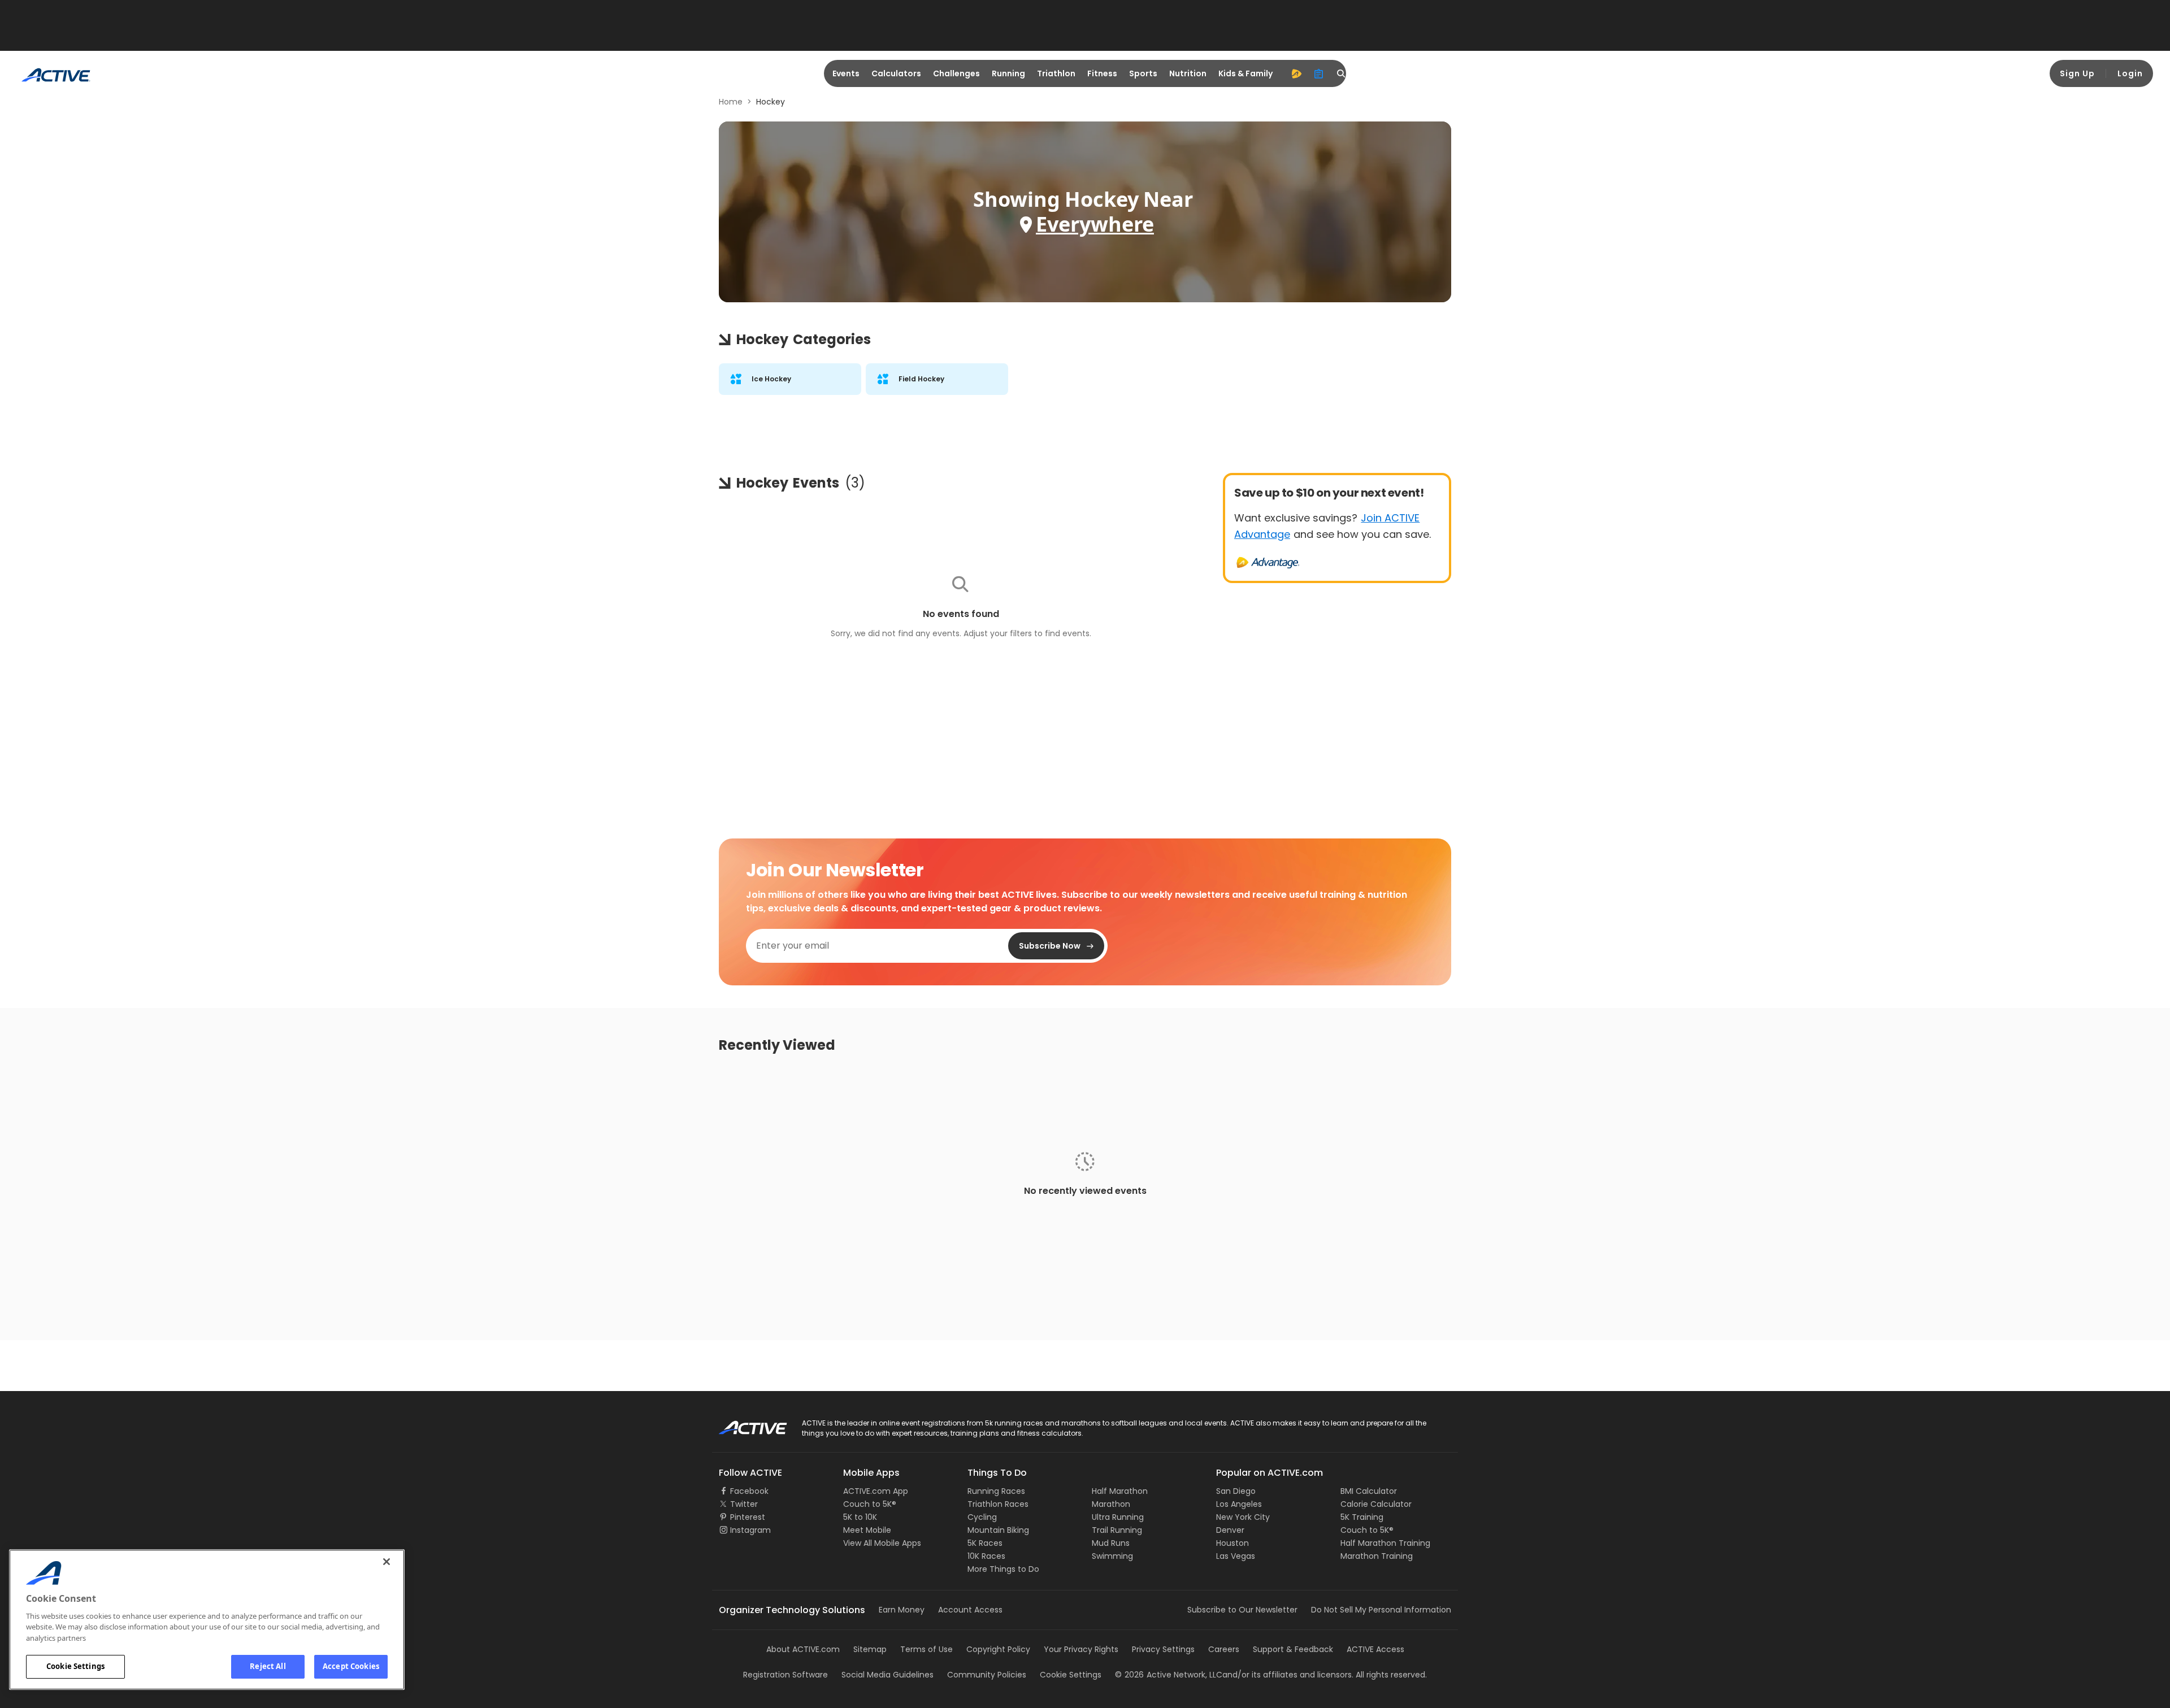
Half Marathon (1120, 1491)
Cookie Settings (75, 1666)
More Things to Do (1003, 1569)
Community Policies (987, 1675)
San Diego (1236, 1491)
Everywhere (1095, 224)
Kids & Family (1245, 73)
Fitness (1102, 73)
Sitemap (870, 1649)
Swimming (1112, 1556)
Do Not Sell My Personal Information (1381, 1610)
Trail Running (1117, 1530)
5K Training (1362, 1517)
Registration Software (785, 1675)
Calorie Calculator (1376, 1504)
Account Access (970, 1610)
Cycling (982, 1517)
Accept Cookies (351, 1666)
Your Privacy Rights (1081, 1649)
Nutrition (1188, 73)
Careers (1224, 1649)
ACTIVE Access (1375, 1649)
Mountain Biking (998, 1530)
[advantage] (1296, 73)
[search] (1342, 73)
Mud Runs (1111, 1543)
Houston (1232, 1543)
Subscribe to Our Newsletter (1242, 1610)
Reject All (268, 1666)
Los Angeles (1239, 1504)
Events (846, 73)
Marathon (1111, 1504)
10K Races (986, 1556)
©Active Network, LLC (1169, 1675)
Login (2130, 73)
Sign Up (2077, 73)
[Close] (387, 1562)
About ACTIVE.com (803, 1649)
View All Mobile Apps (882, 1543)
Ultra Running (1118, 1517)
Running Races (996, 1491)
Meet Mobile (867, 1530)
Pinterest (748, 1517)
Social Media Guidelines (887, 1675)
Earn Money (902, 1610)
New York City (1243, 1517)
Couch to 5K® (870, 1504)
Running (1008, 73)
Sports (1143, 73)
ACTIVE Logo (743, 1424)
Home (731, 102)
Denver (1230, 1530)
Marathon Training (1377, 1556)
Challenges (956, 73)
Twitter (744, 1504)
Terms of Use (926, 1649)
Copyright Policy (998, 1649)
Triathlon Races (998, 1504)
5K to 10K (860, 1517)
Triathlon (1056, 73)
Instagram (750, 1530)
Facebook (749, 1491)
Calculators (896, 73)
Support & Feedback (1293, 1649)
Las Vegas (1236, 1556)
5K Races (985, 1543)
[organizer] (1319, 73)
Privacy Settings (1163, 1649)
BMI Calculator (1369, 1491)
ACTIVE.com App (876, 1491)
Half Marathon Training (1385, 1543)
